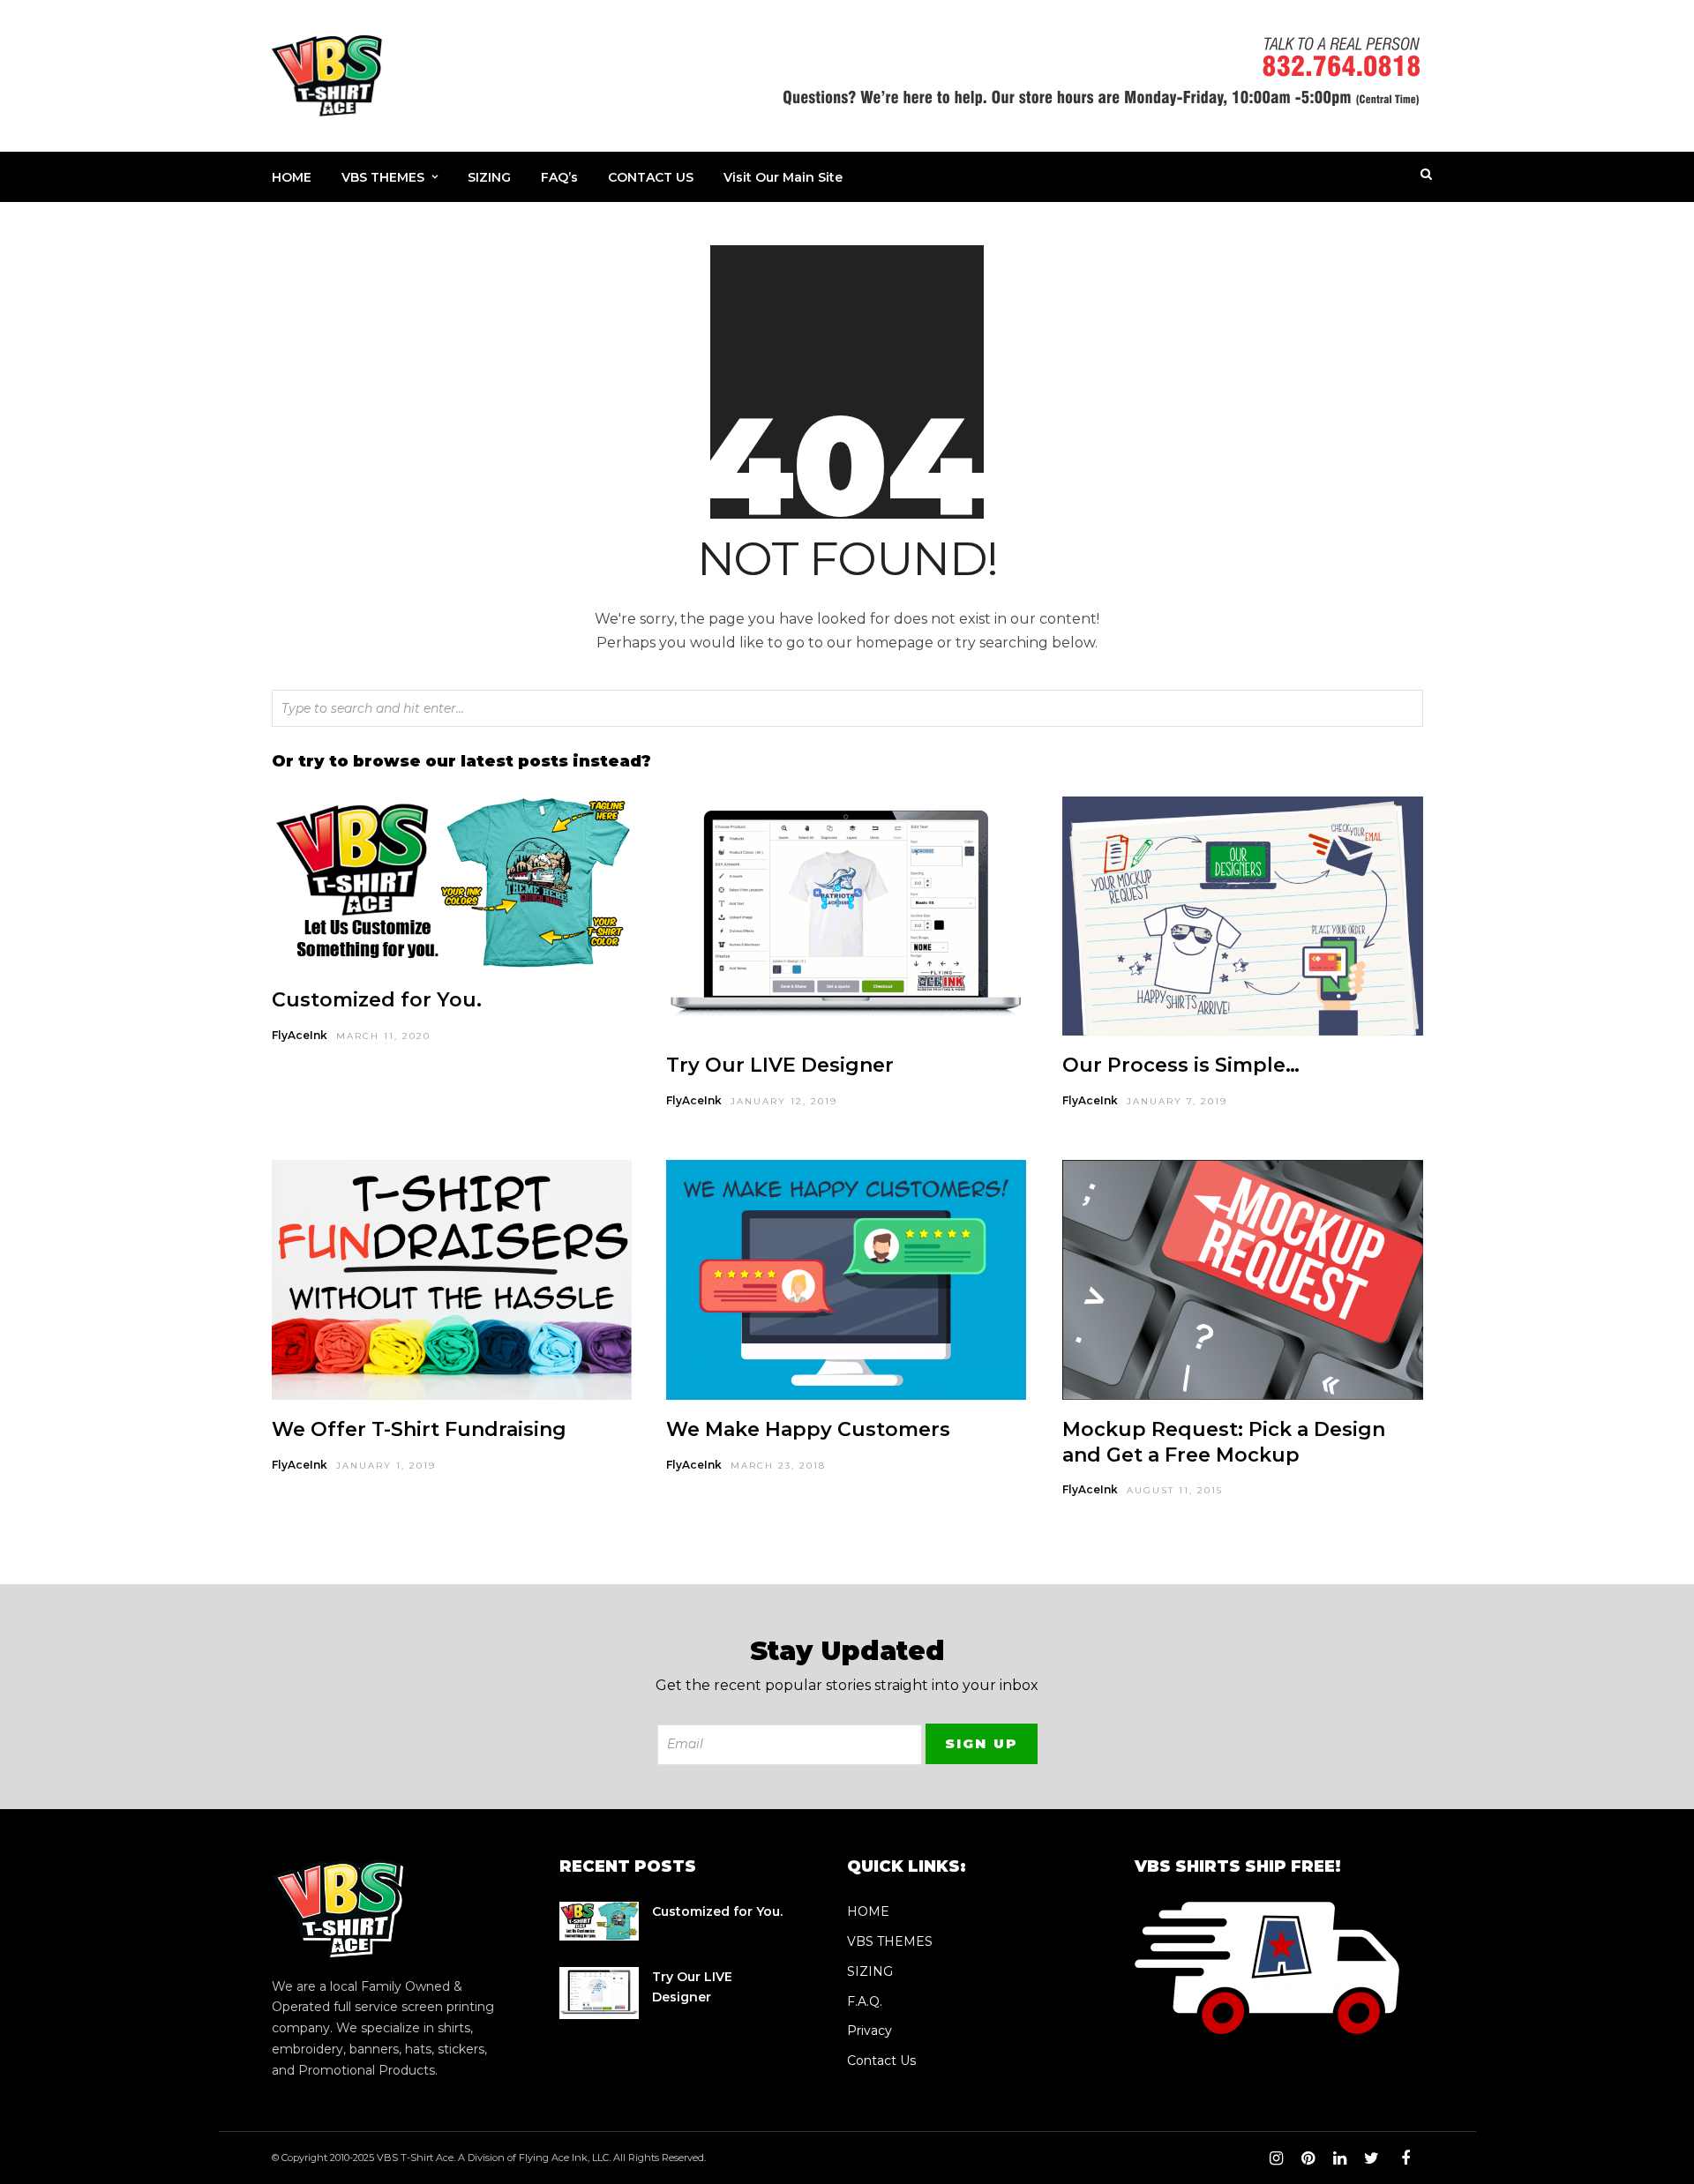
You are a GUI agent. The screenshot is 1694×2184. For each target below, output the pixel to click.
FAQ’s (559, 177)
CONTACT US (651, 177)
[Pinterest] (1308, 2158)
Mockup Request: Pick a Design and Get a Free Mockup (1224, 1442)
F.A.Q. (865, 2001)
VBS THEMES (383, 177)
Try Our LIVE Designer (780, 1065)
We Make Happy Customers (808, 1429)
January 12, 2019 (784, 1101)
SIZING (489, 177)
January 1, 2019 (386, 1466)
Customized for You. (377, 1000)
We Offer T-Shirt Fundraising (419, 1429)
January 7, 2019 (1177, 1101)
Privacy (869, 2031)
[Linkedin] (1339, 2158)
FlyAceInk (300, 1035)
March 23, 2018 (778, 1466)
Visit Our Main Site (783, 177)
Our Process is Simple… (1181, 1065)
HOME (292, 177)
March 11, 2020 (383, 1036)
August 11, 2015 (1175, 1490)
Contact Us (881, 2061)
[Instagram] (1276, 2158)
